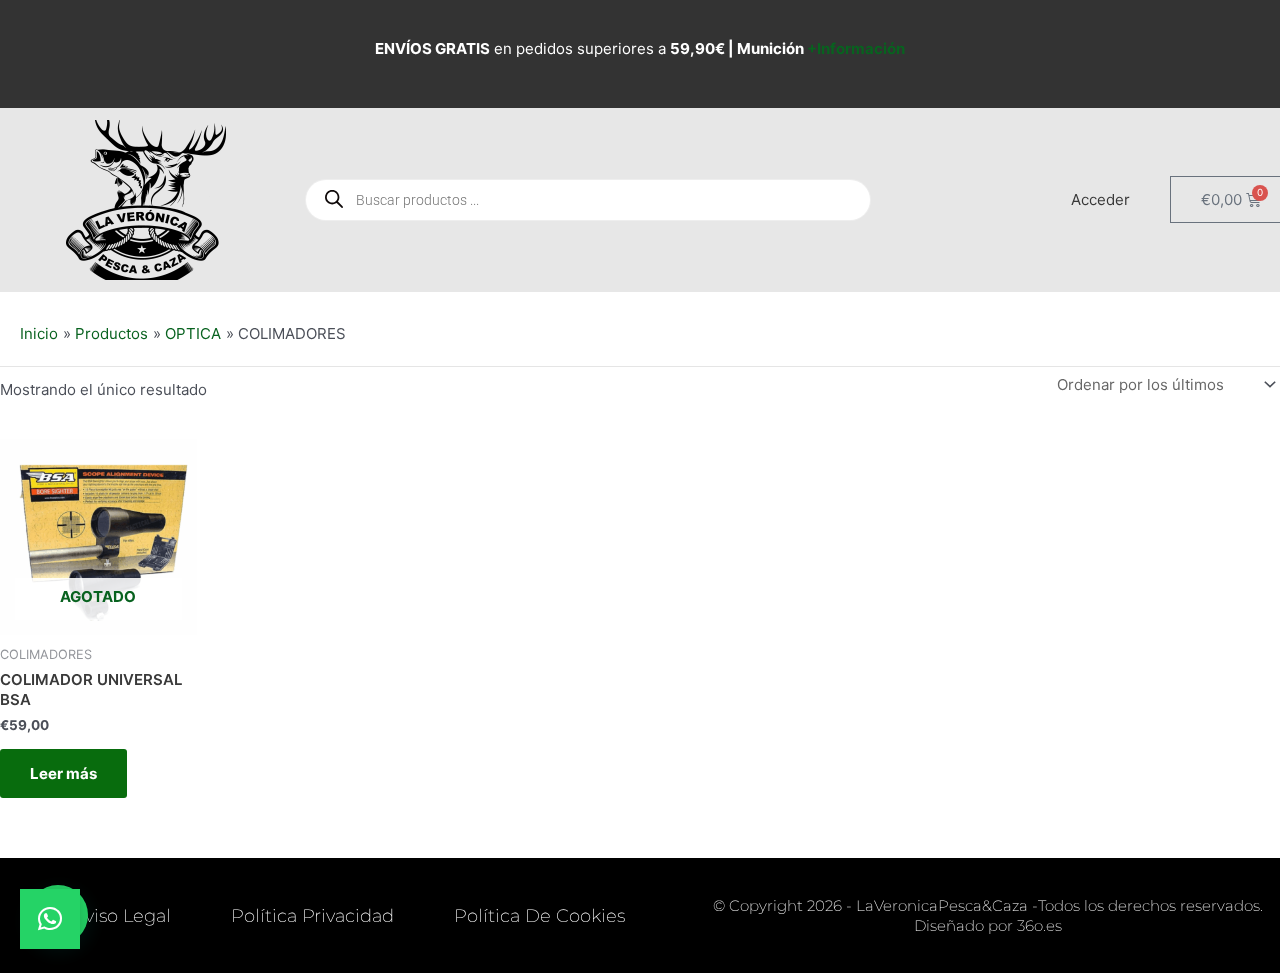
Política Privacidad (312, 916)
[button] (50, 919)
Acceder (1100, 199)
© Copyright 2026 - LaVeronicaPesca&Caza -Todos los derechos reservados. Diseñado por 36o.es (988, 915)
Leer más (63, 773)
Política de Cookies (539, 916)
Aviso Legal (121, 916)
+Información (856, 48)
